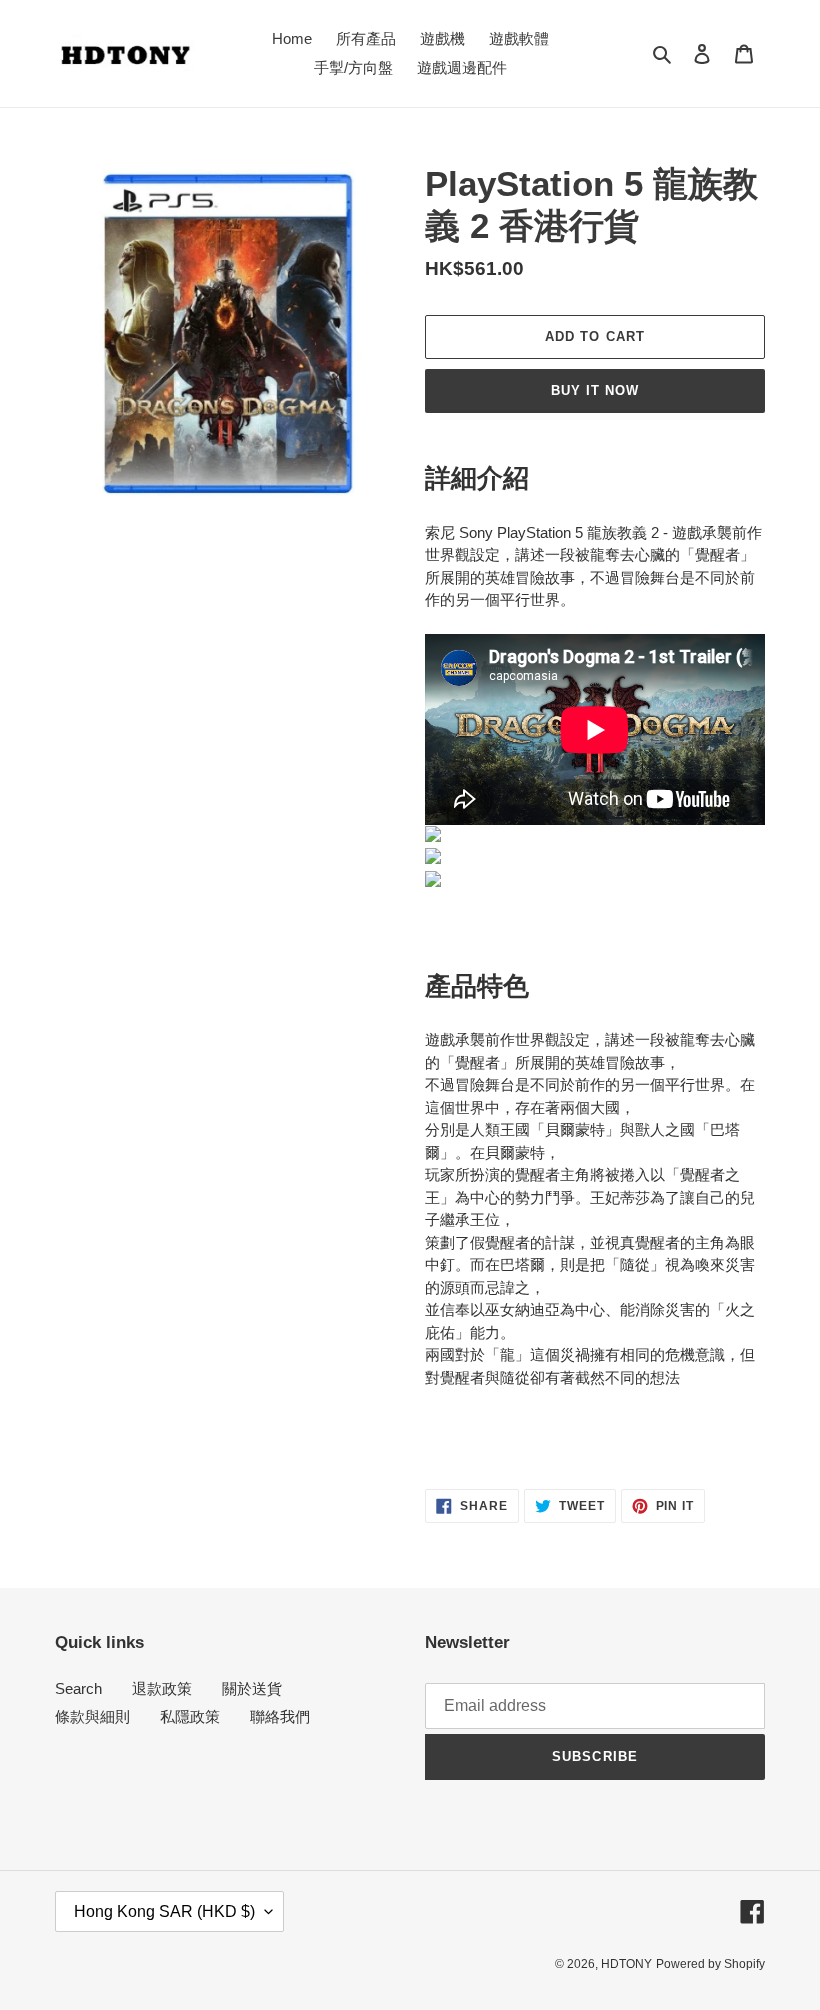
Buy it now (595, 390)
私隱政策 (190, 1716)
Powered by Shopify (710, 1964)
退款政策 (162, 1688)
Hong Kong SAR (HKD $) (164, 1911)
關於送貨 (252, 1688)
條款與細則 (92, 1716)
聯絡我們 (280, 1716)
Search (78, 1688)
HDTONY (626, 1964)
